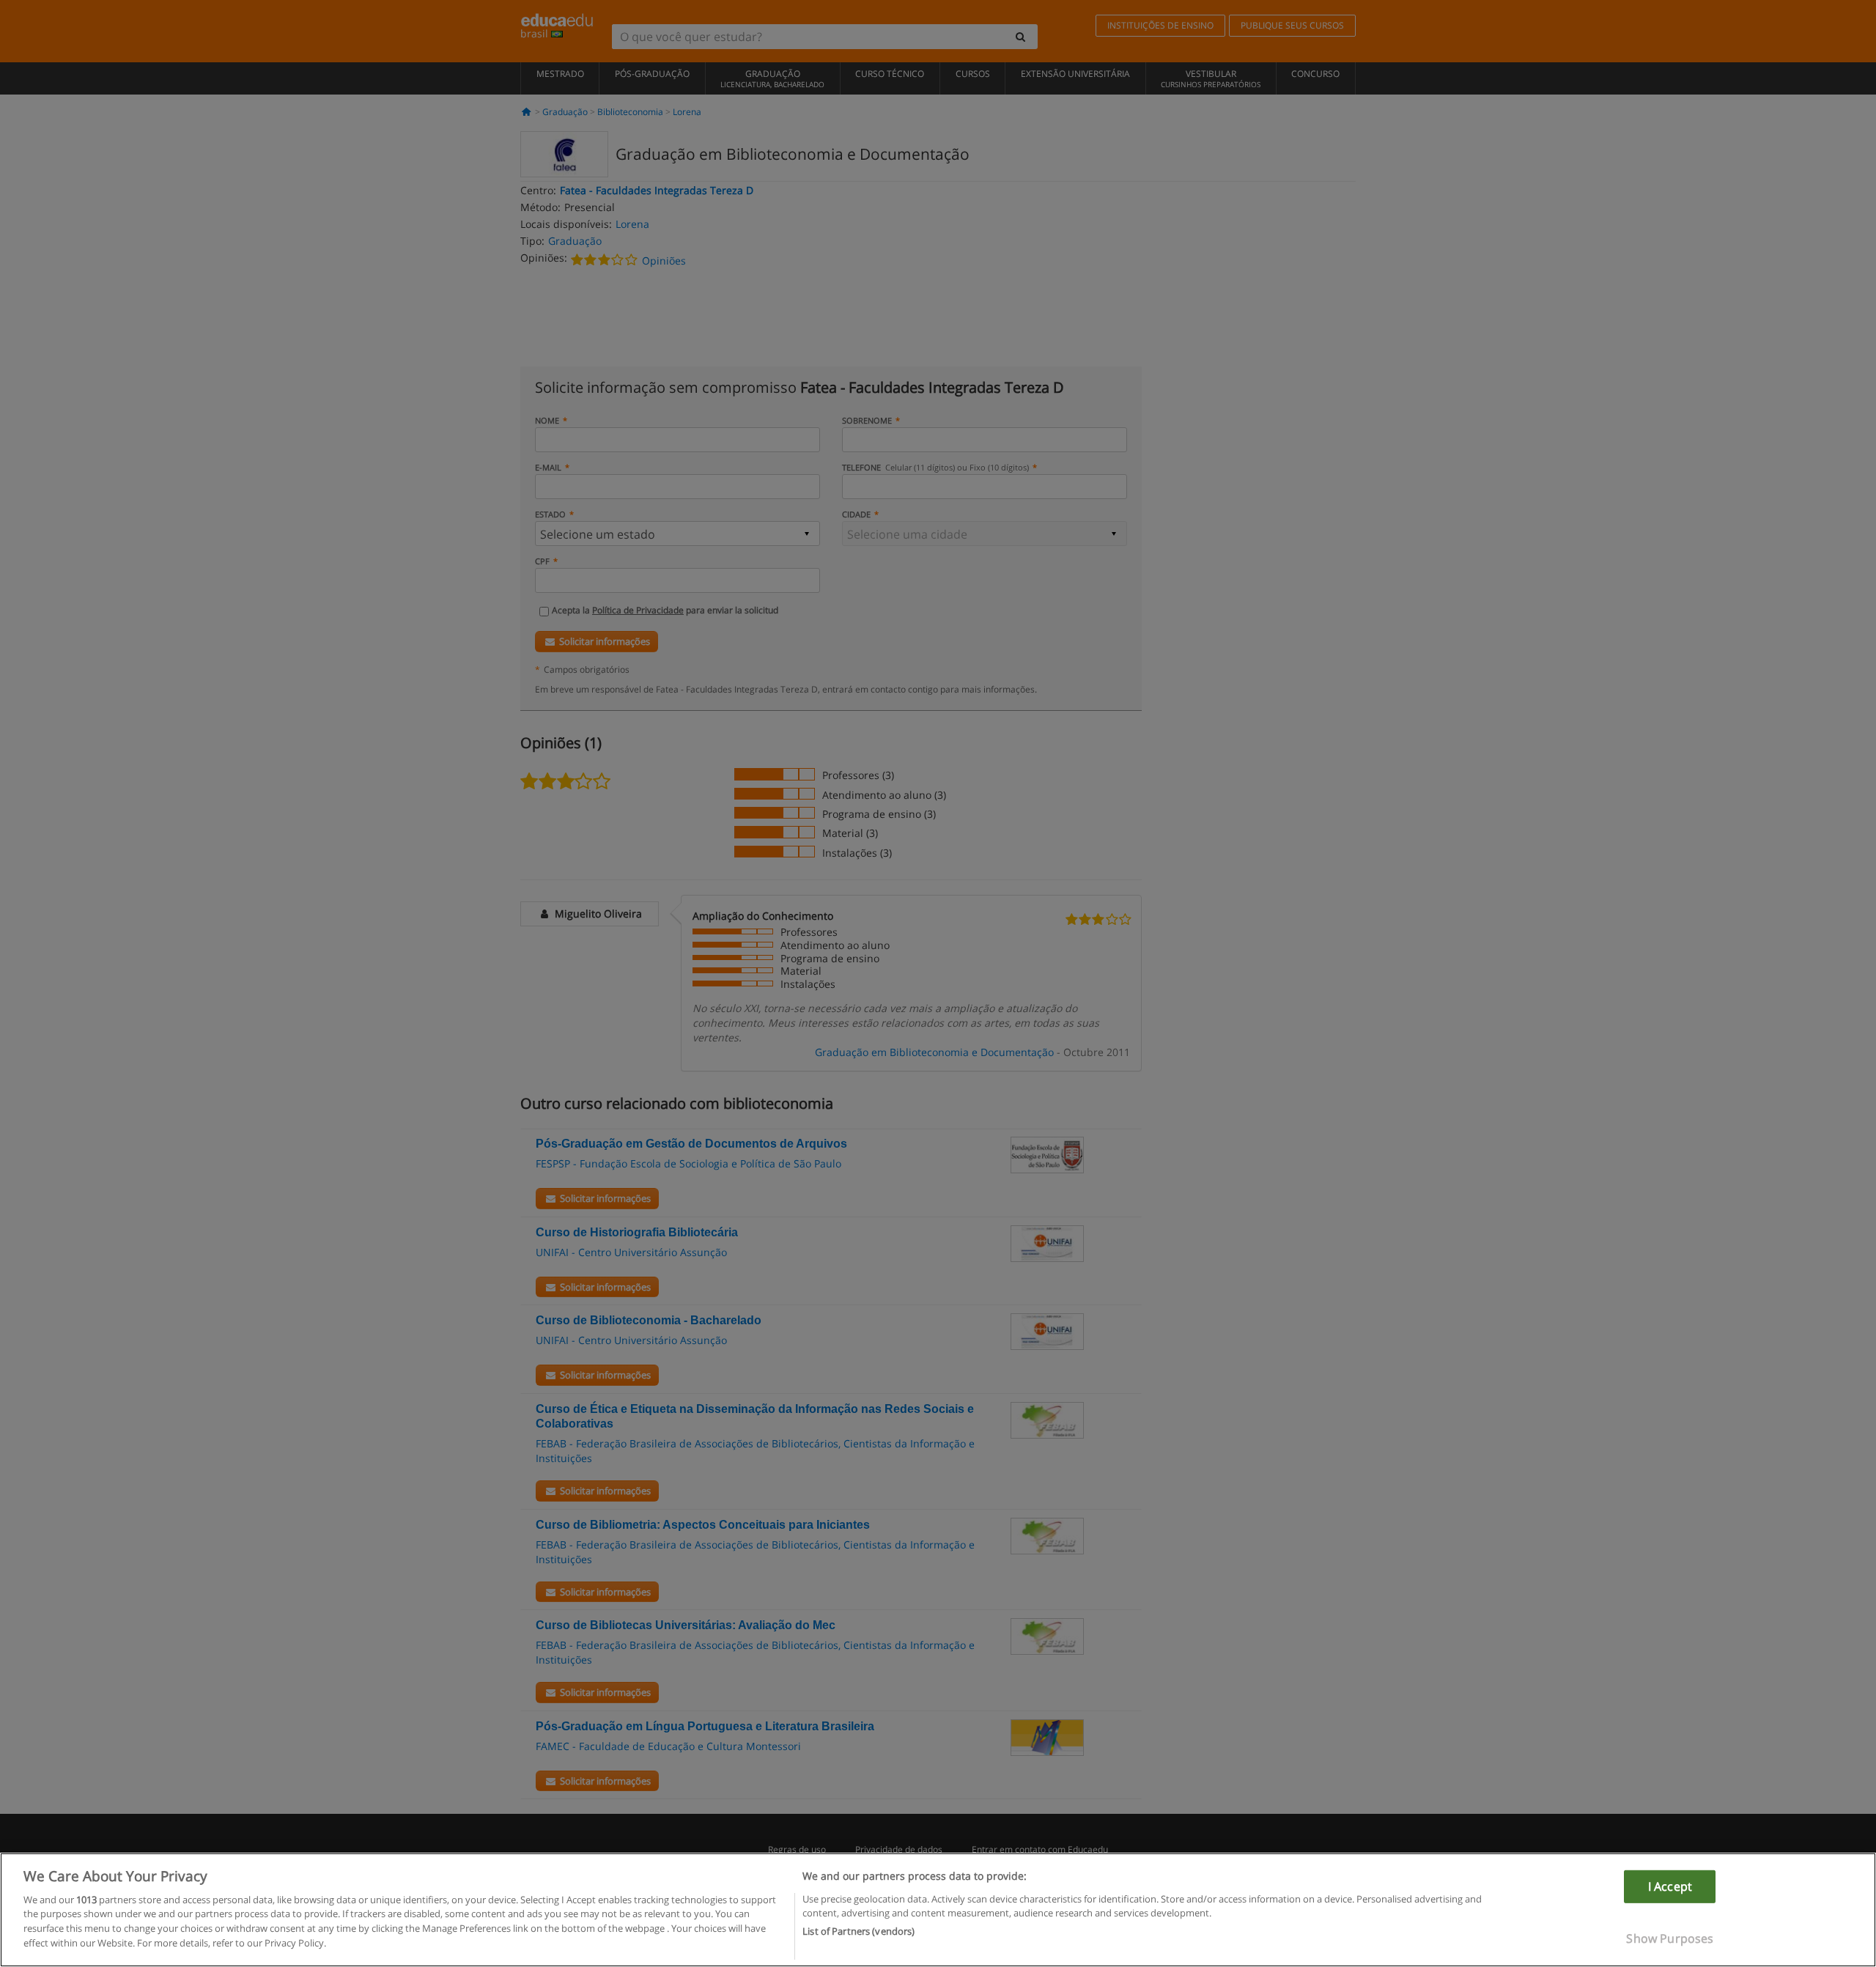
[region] (938, 1910)
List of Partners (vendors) (858, 1931)
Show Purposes (1670, 1938)
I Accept (1670, 1886)
